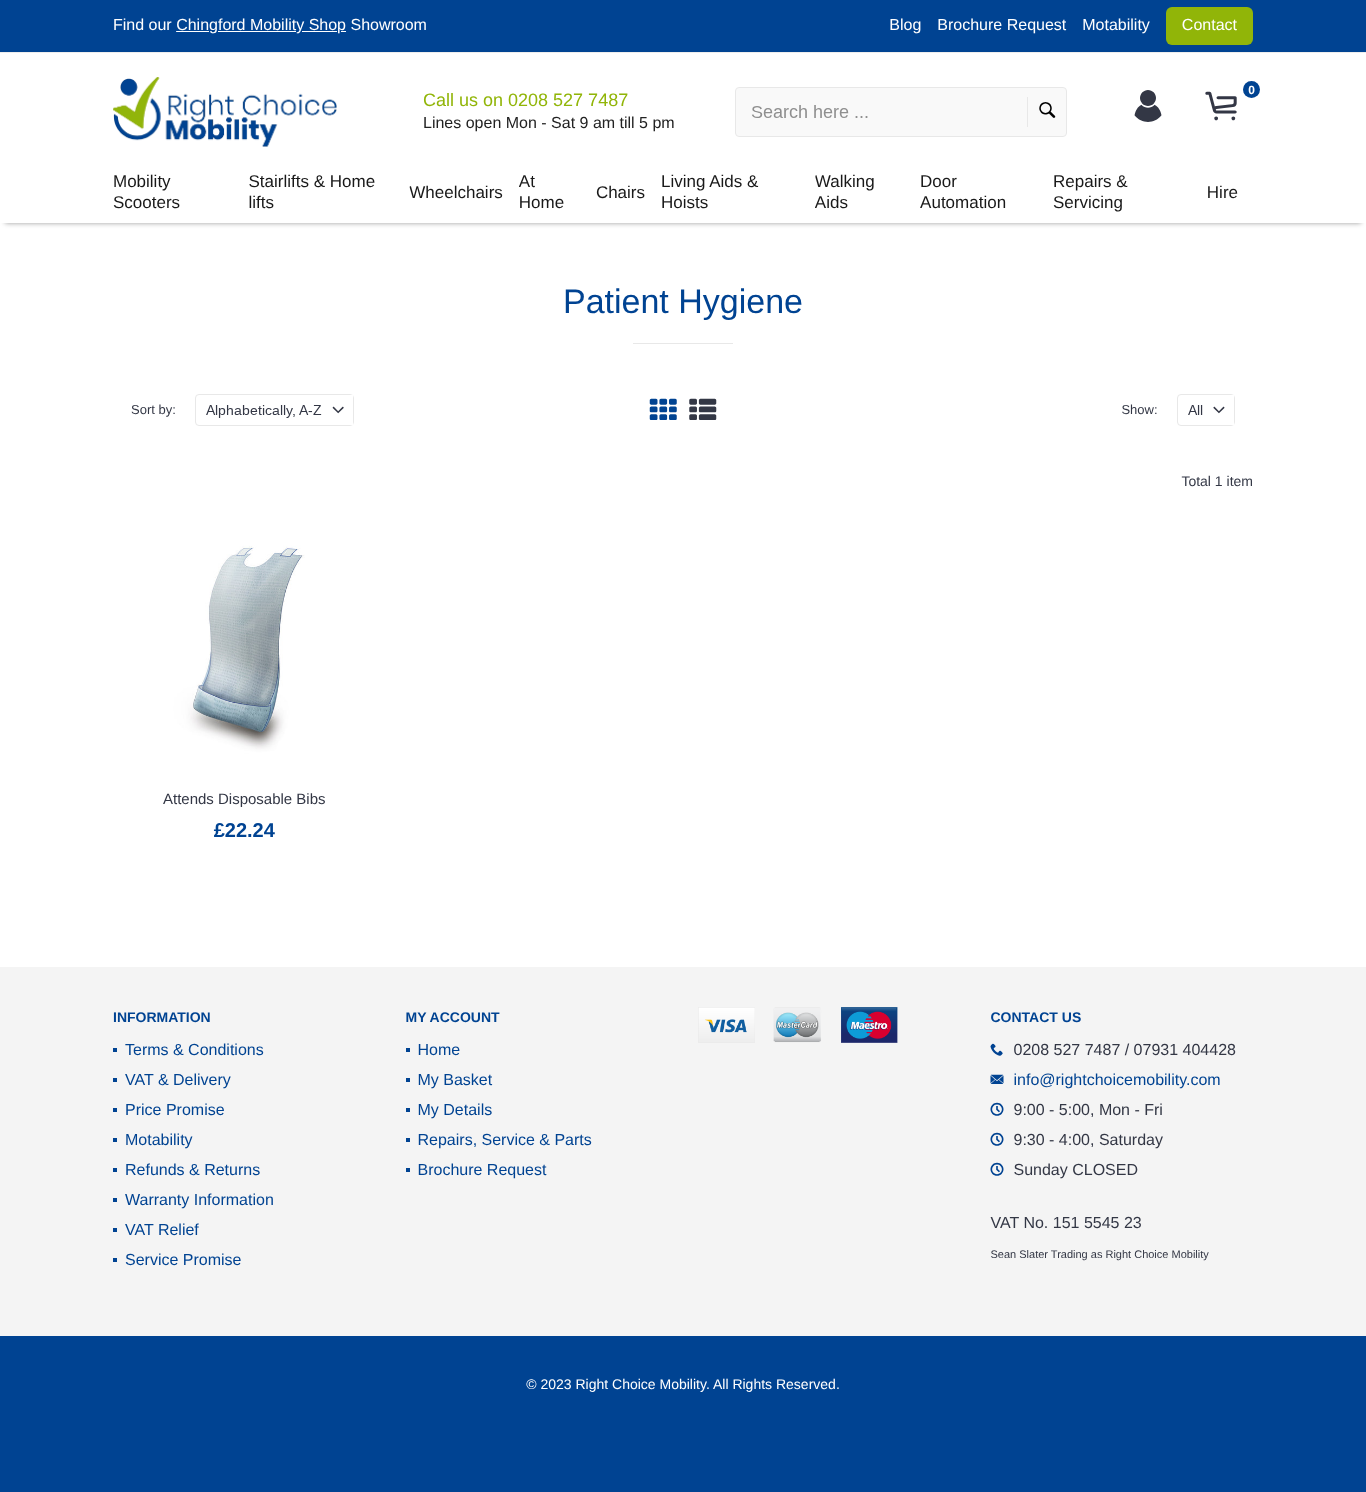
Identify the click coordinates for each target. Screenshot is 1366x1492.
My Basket (455, 1080)
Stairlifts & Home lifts (312, 191)
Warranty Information (199, 1200)
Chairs (620, 192)
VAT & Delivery (178, 1080)
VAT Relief (162, 1230)
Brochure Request (1001, 25)
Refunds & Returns (192, 1170)
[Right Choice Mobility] (225, 112)
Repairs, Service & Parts (505, 1140)
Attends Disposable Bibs (244, 799)
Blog (905, 25)
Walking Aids (845, 191)
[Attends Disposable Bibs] (244, 641)
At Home (541, 191)
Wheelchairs (456, 192)
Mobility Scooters (146, 191)
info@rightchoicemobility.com (1117, 1080)
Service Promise (183, 1260)
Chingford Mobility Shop (261, 25)
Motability (1116, 25)
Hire (1222, 192)
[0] (1224, 106)
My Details (455, 1110)
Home (439, 1050)
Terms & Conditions (194, 1050)
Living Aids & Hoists (709, 191)
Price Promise (175, 1110)
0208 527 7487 (568, 100)
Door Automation (963, 191)
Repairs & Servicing (1090, 191)
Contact (1209, 25)
